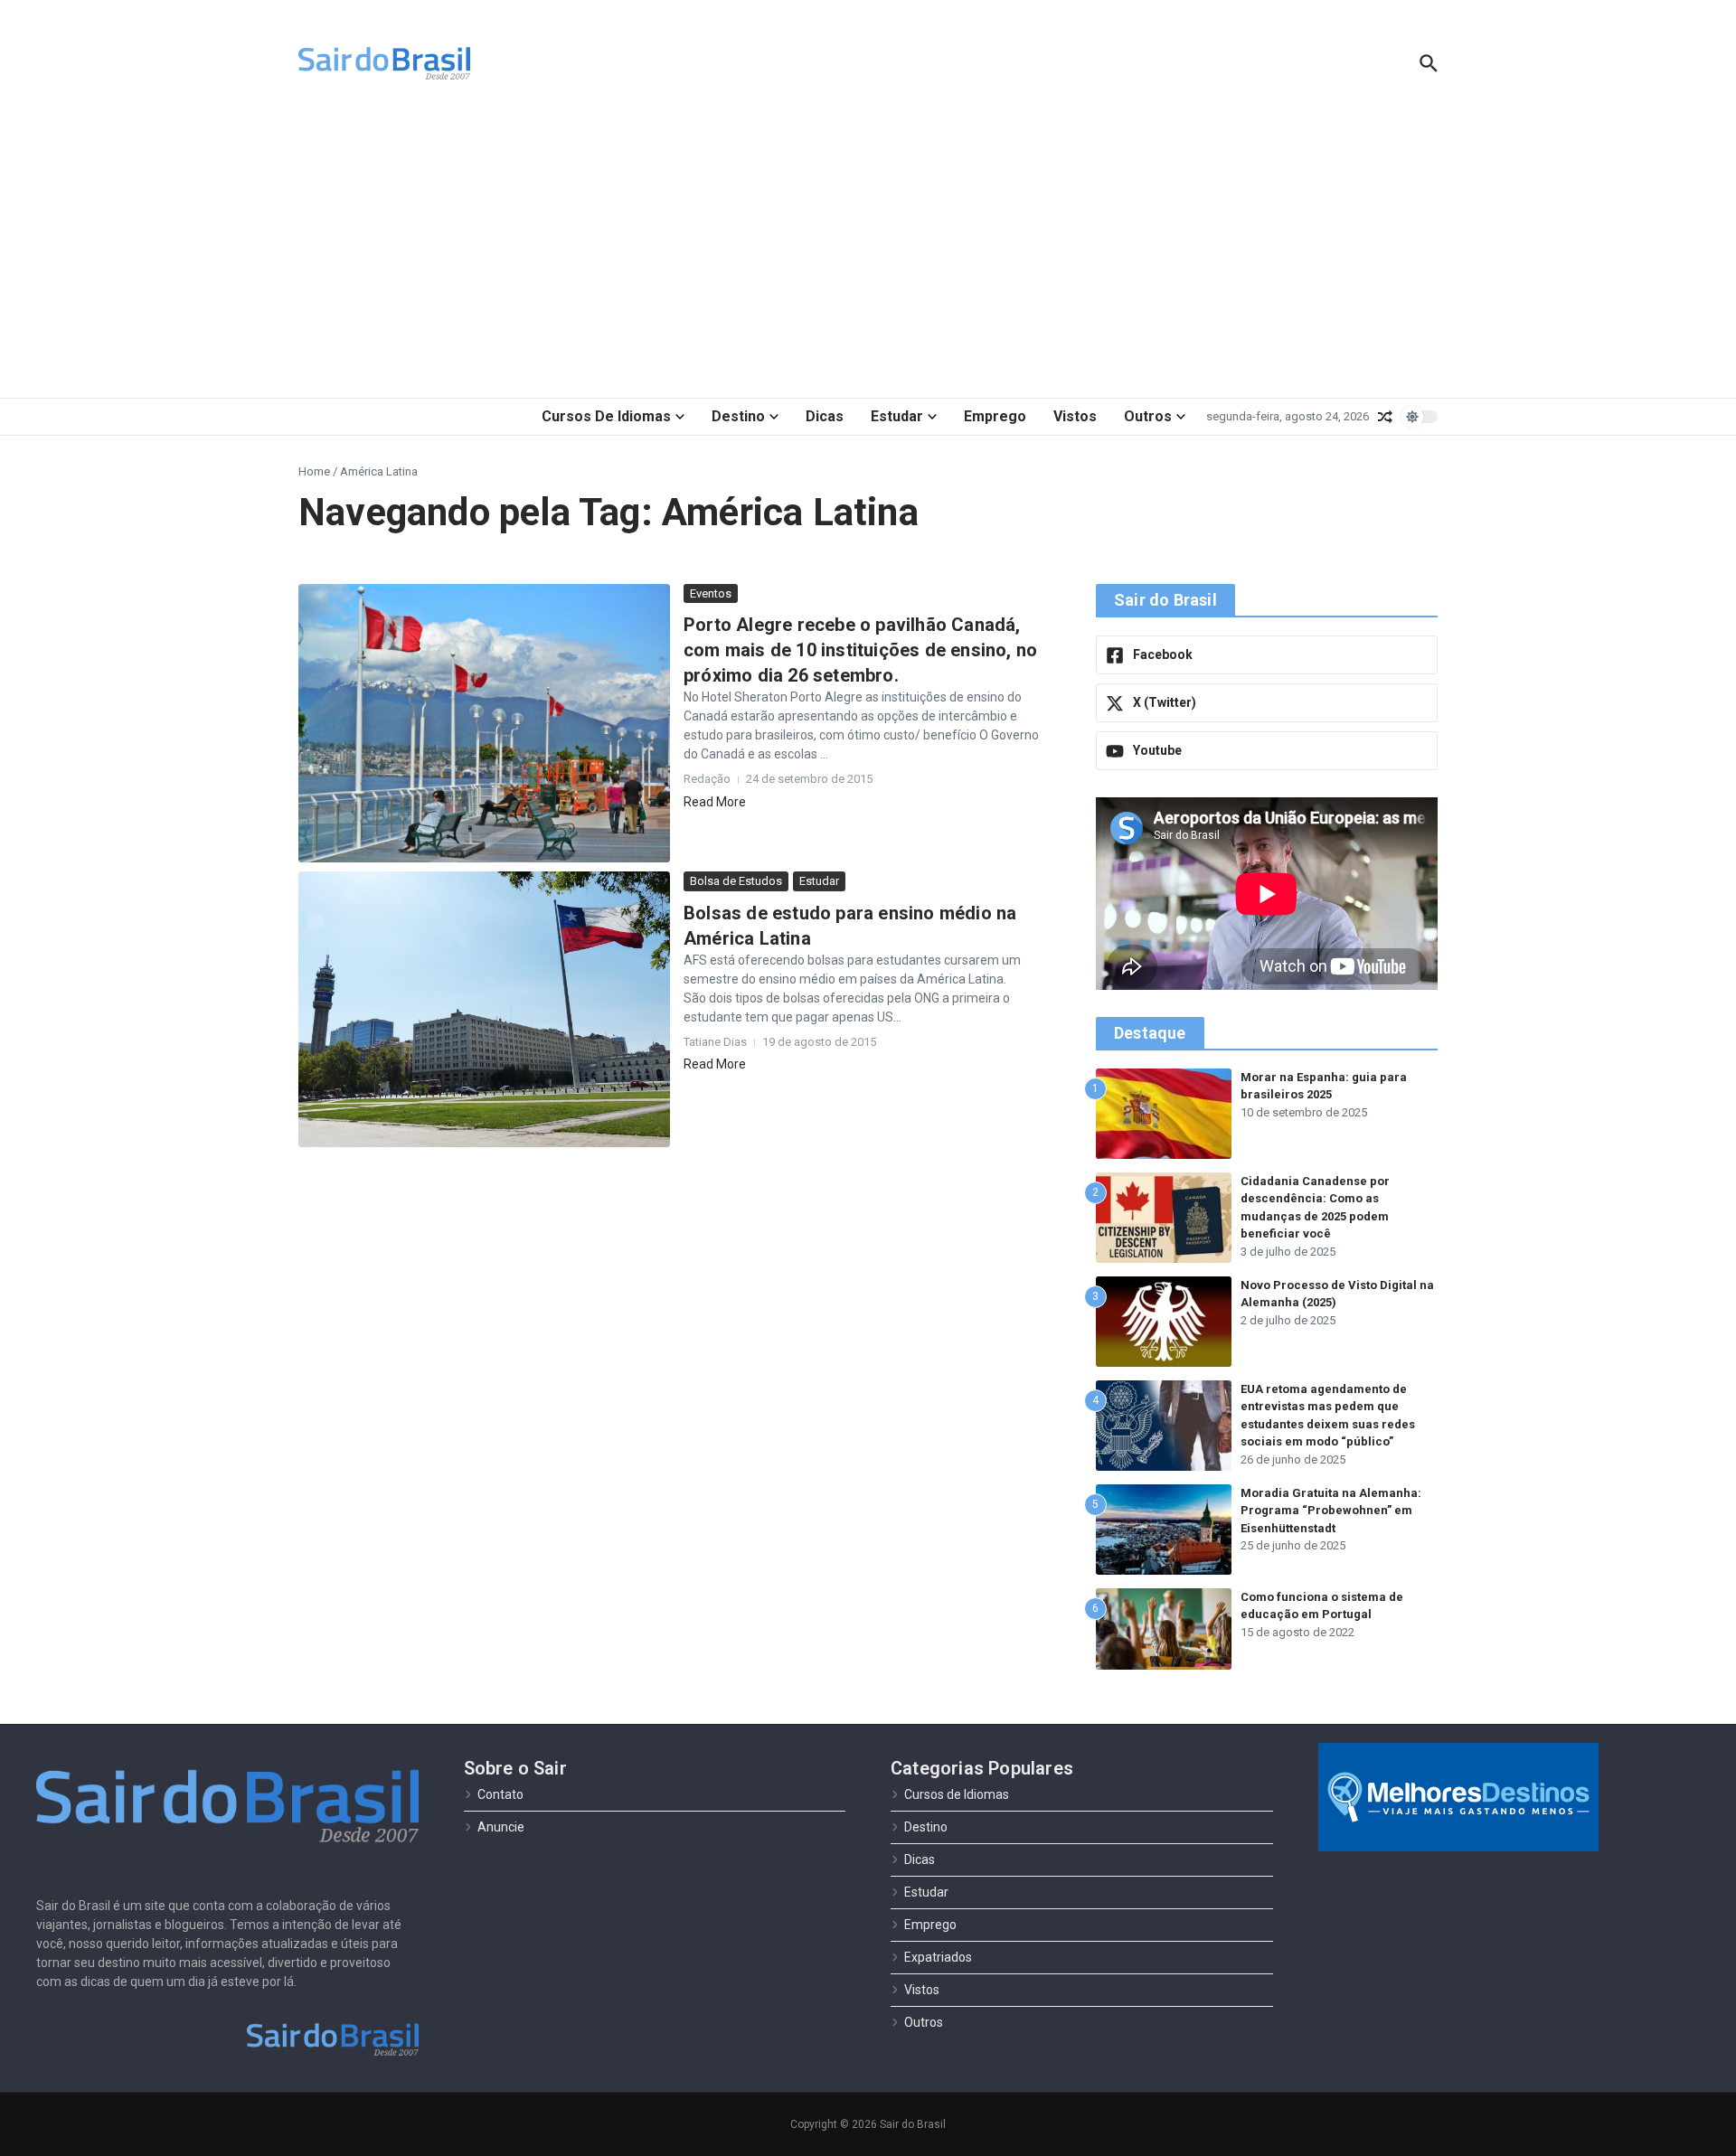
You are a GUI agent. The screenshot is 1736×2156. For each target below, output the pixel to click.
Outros (1148, 416)
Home (314, 471)
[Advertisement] (868, 253)
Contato (500, 1794)
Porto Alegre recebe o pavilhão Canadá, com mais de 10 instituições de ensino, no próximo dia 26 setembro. (860, 650)
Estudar (897, 416)
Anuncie (501, 1827)
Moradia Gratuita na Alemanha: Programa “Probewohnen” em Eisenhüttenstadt (1331, 1511)
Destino (738, 416)
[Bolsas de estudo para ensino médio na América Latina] (484, 1009)
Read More (715, 802)
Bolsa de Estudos (736, 881)
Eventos (711, 593)
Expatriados (938, 1957)
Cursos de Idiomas (606, 416)
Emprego (995, 416)
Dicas (825, 416)
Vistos (1075, 416)
